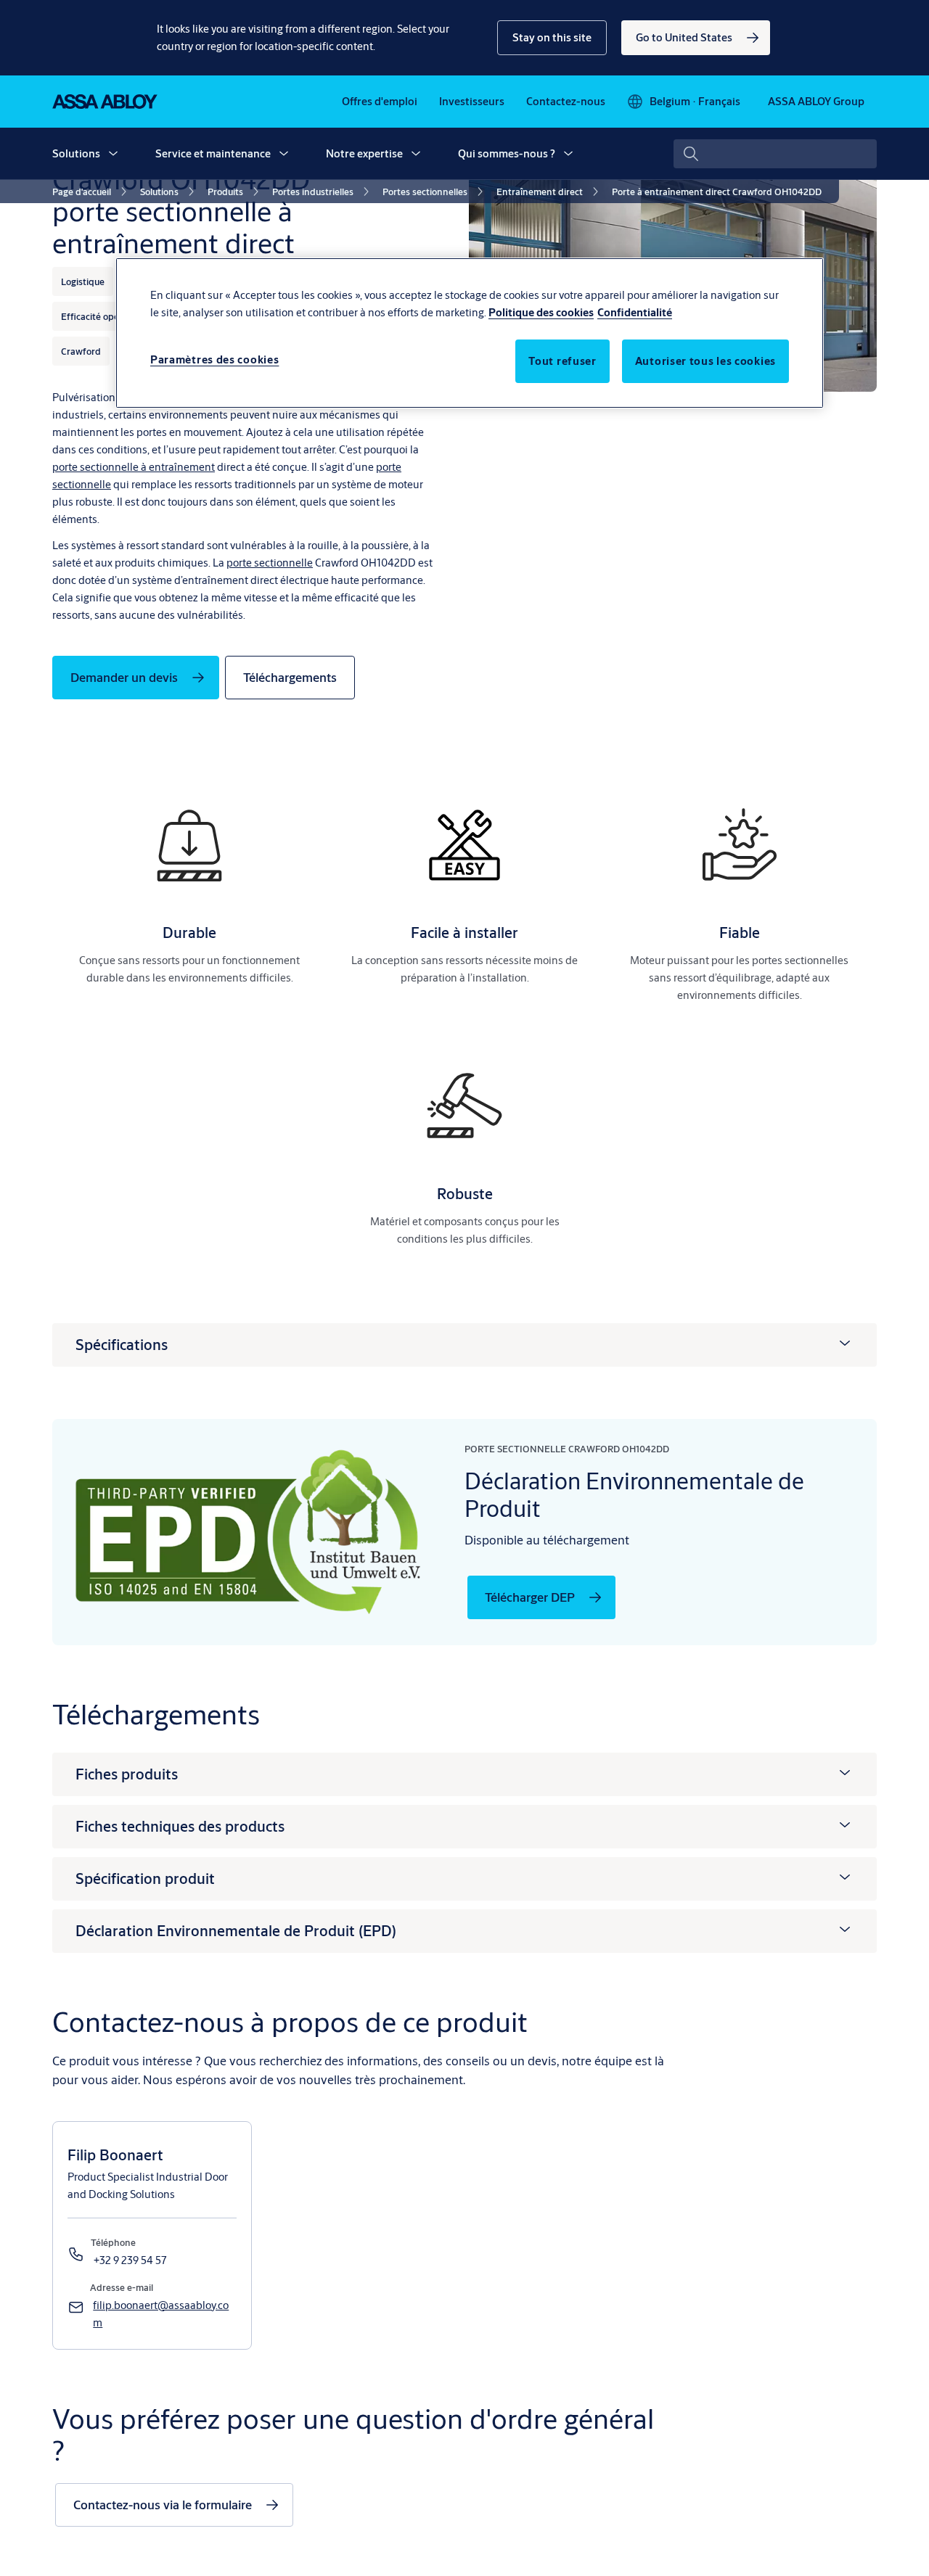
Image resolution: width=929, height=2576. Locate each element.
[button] (552, 38)
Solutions (76, 153)
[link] (696, 38)
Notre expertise (364, 153)
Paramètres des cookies (214, 359)
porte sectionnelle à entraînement (134, 467)
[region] (470, 333)
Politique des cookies (541, 312)
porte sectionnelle (270, 563)
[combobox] (775, 154)
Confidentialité (635, 312)
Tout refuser (562, 361)
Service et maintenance (213, 153)
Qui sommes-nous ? (507, 153)
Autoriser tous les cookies (705, 361)
